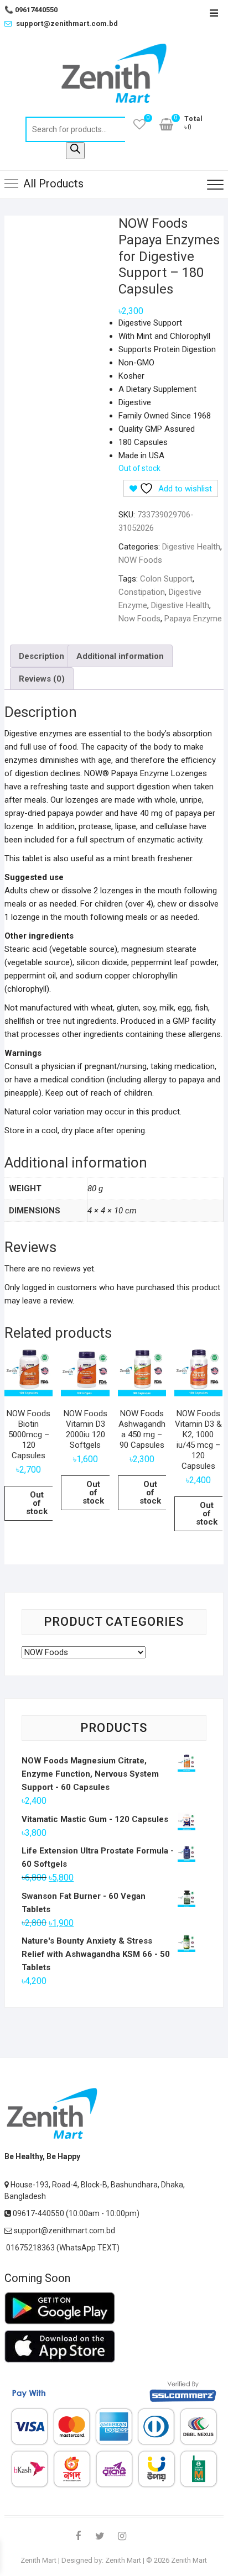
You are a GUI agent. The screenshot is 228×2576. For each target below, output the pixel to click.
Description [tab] (42, 656)
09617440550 (31, 10)
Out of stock (37, 1503)
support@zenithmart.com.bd (67, 23)
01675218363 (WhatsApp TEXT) (62, 2248)
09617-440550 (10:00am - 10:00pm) (75, 2213)
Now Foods (139, 619)
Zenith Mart (38, 2560)
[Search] (75, 151)
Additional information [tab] (120, 656)
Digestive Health (191, 547)
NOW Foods (140, 560)
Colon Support (166, 579)
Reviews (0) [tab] (42, 679)
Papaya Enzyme (193, 619)
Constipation (142, 592)
